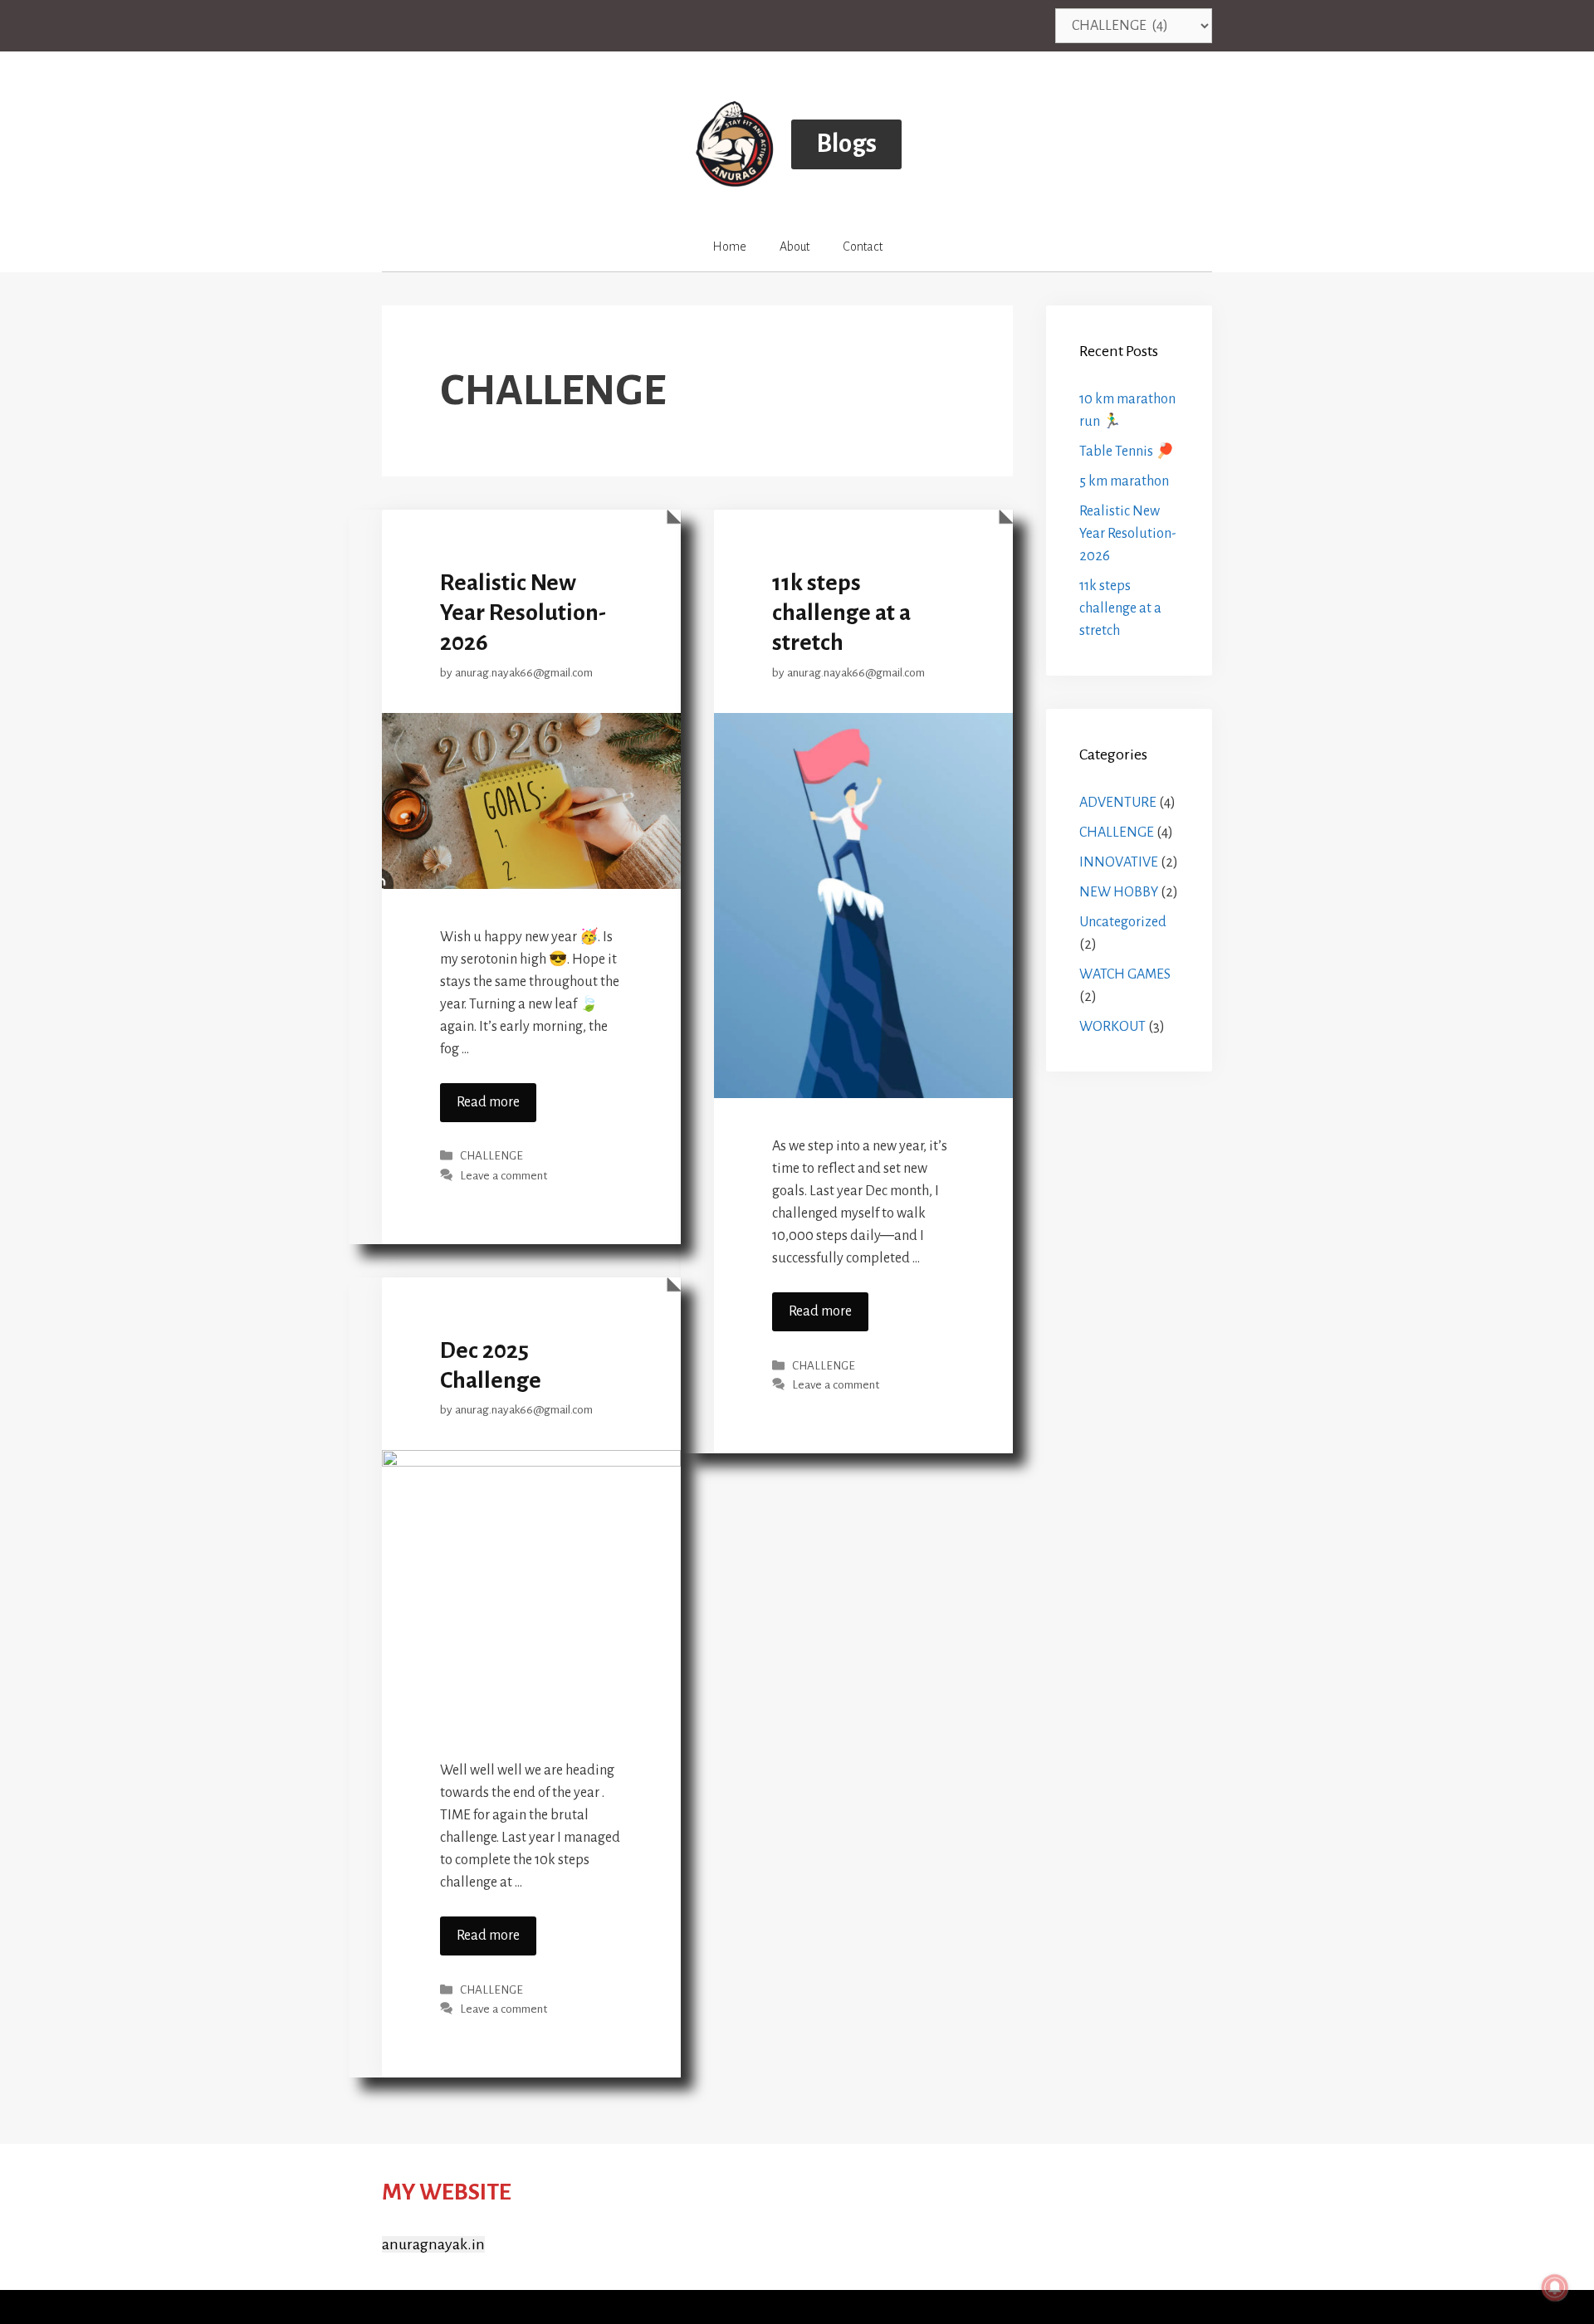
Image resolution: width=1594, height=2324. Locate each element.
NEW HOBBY (1119, 892)
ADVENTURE (1118, 803)
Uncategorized (1123, 922)
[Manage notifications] (1555, 2287)
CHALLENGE (491, 1157)
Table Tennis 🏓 (1127, 452)
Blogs (846, 144)
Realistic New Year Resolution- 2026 (523, 613)
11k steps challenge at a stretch (841, 613)
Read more (488, 1102)
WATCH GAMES (1125, 974)
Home (729, 247)
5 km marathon (1124, 481)
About (795, 247)
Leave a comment (504, 1176)
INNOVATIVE (1119, 862)
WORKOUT (1112, 1027)
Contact (863, 247)
